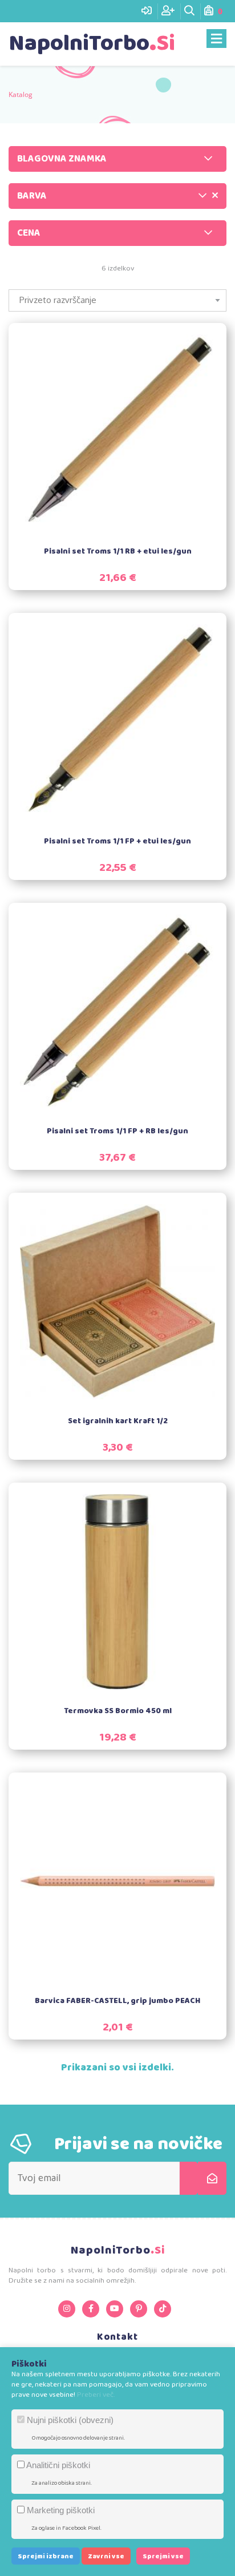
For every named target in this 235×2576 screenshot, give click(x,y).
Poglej (127, 446)
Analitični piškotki (57, 2465)
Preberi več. (96, 2395)
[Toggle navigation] (216, 39)
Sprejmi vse (163, 2556)
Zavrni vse (106, 2556)
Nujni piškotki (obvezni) (69, 2420)
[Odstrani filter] (215, 196)
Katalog (21, 94)
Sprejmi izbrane (46, 2556)
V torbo (125, 419)
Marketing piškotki (60, 2510)
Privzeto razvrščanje (58, 300)
